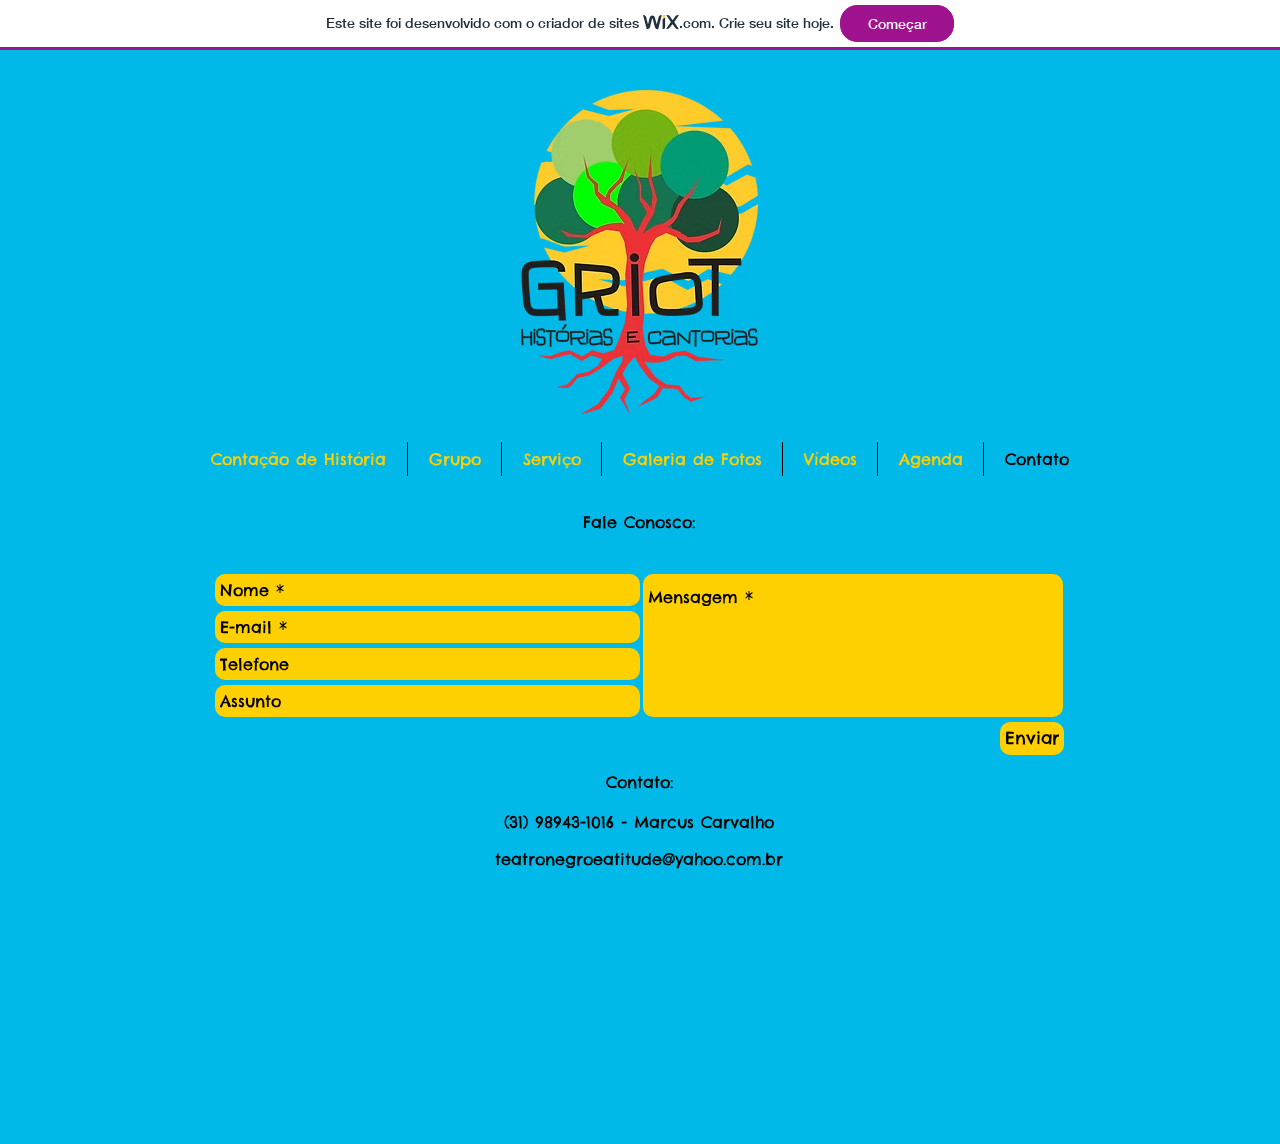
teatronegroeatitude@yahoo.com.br (639, 859)
